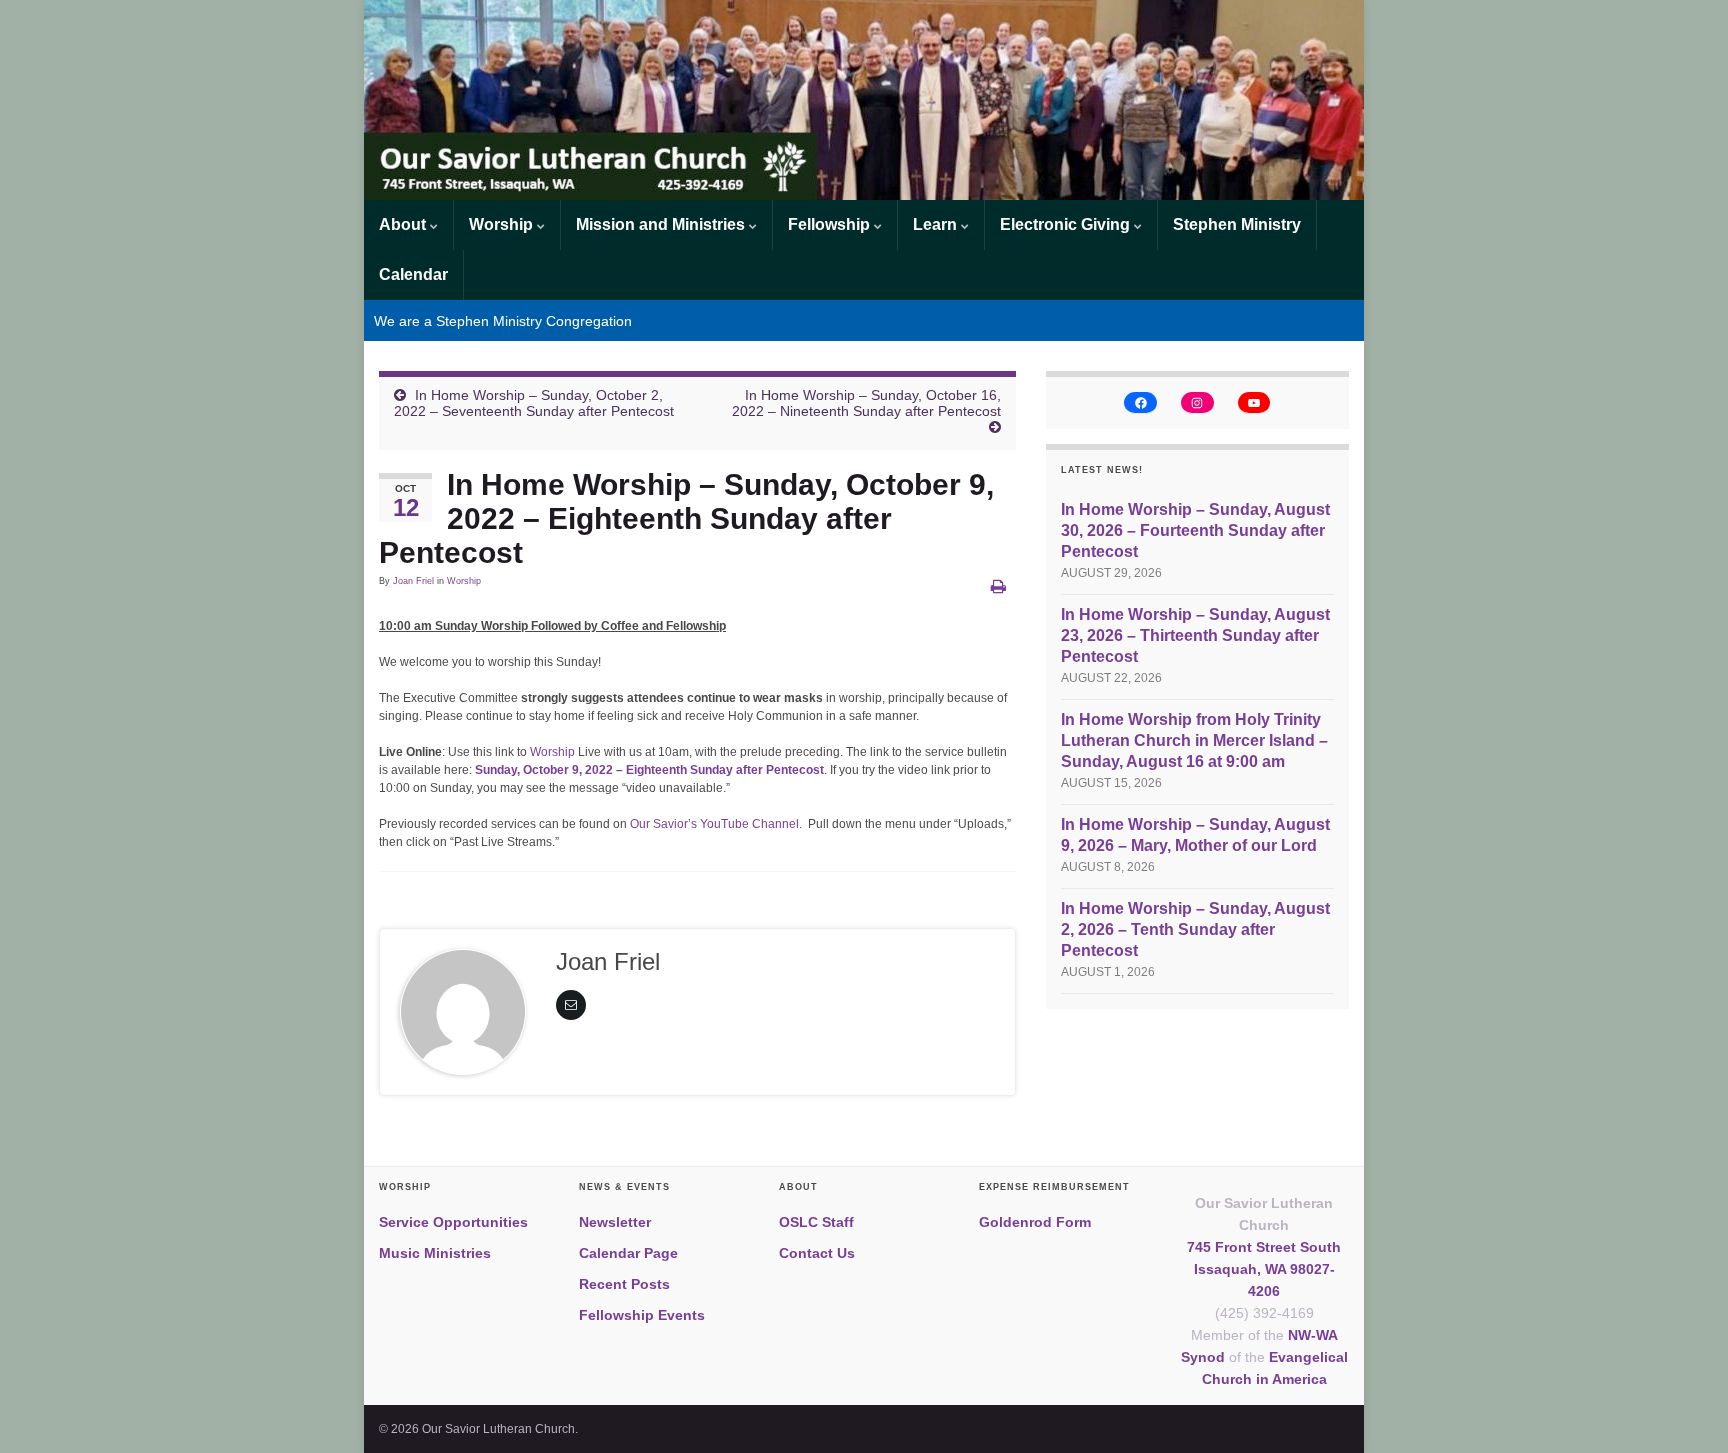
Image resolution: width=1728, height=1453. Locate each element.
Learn (937, 224)
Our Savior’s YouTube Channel (714, 824)
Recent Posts (624, 1284)
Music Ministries (435, 1253)
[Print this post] (998, 586)
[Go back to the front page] (864, 100)
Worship (503, 224)
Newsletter (615, 1222)
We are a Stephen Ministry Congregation (503, 321)
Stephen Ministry (1237, 224)
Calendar (413, 274)
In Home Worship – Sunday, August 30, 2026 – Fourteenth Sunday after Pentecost (1195, 530)
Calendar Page (628, 1253)
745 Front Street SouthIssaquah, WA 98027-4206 (1264, 1269)
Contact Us (817, 1253)
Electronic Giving (1067, 224)
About (404, 224)
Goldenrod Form (1035, 1222)
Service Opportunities (453, 1222)
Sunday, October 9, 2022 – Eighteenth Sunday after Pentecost (649, 770)
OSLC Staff (816, 1222)
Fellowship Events (642, 1315)
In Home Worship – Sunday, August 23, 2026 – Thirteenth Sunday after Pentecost (1195, 635)
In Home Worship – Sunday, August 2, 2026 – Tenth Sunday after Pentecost (1195, 929)
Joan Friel (413, 581)
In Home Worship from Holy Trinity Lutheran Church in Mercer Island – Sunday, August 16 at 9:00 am (1194, 740)
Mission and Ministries (662, 224)
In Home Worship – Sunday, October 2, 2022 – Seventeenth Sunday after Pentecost (534, 403)
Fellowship (831, 224)
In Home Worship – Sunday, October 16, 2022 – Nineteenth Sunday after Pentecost (866, 403)
